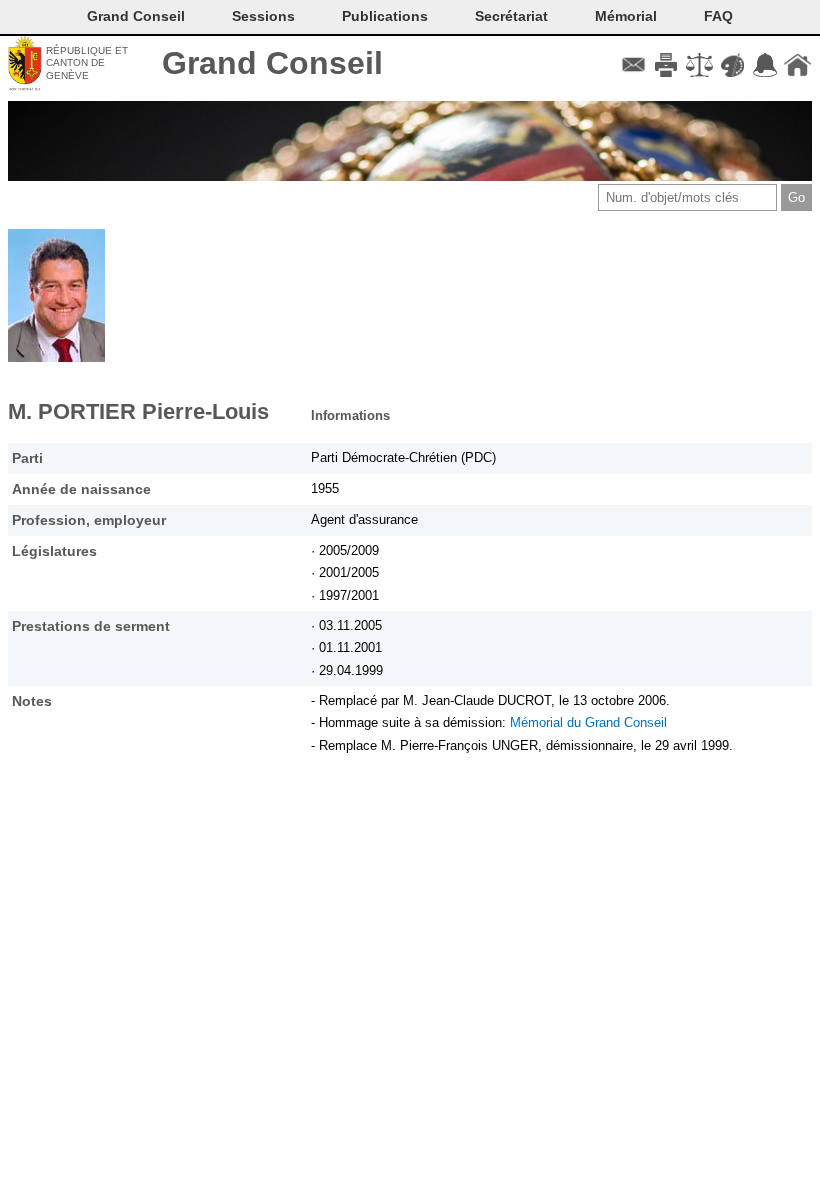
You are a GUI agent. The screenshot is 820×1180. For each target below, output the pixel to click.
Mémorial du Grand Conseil (588, 722)
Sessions (263, 16)
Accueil (797, 65)
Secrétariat (511, 16)
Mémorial (626, 16)
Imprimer (666, 65)
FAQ (718, 16)
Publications (385, 16)
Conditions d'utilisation (699, 65)
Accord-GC (764, 65)
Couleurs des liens (732, 65)
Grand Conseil (272, 63)
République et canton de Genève (87, 63)
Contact (633, 65)
